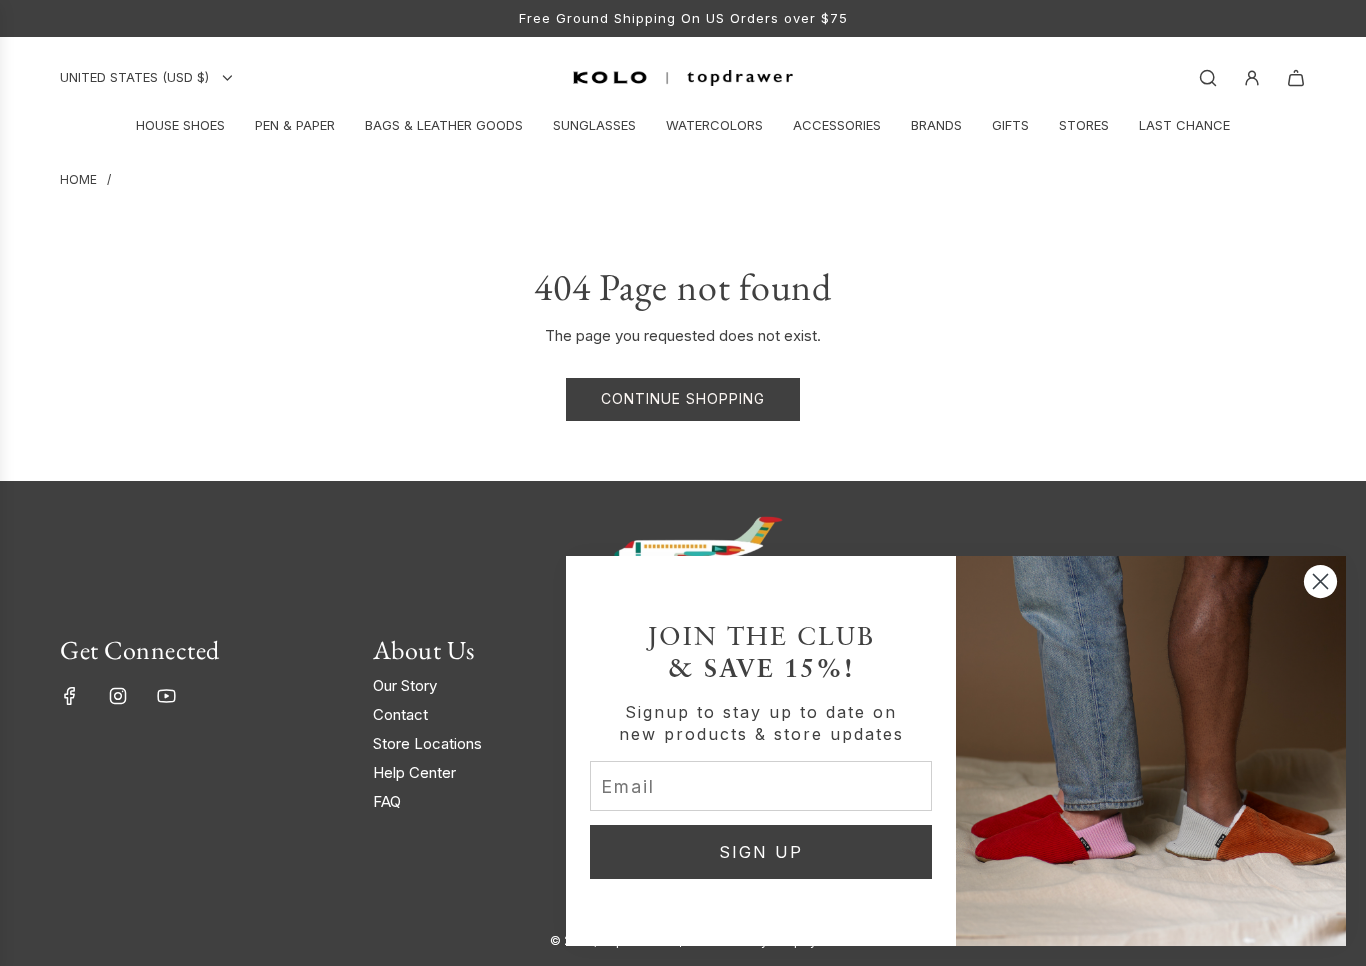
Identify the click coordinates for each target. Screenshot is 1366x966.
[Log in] (1252, 78)
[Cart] (1296, 78)
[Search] (1208, 78)
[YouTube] (166, 696)
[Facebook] (70, 696)
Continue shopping (683, 398)
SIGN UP (761, 852)
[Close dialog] (1320, 581)
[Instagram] (118, 696)
